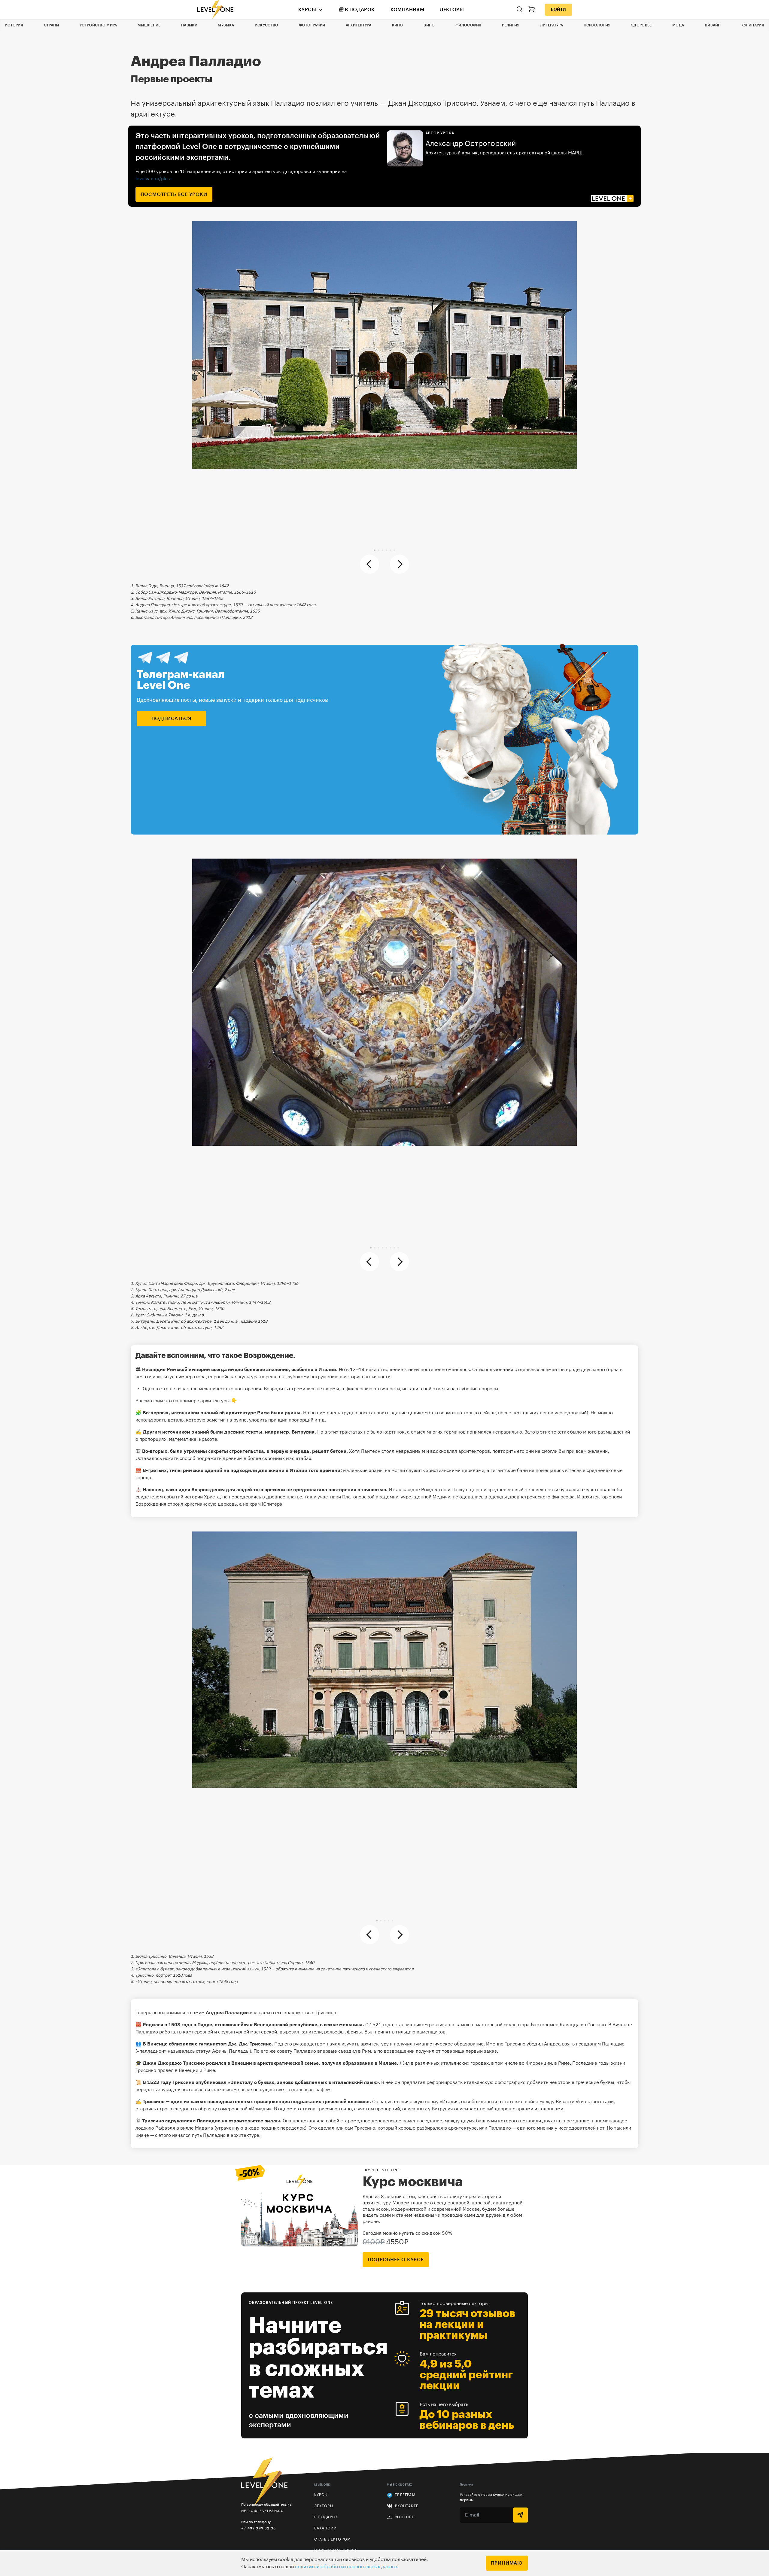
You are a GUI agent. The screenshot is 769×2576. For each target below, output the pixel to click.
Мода (678, 25)
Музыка (226, 25)
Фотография (312, 25)
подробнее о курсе (396, 2260)
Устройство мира (98, 25)
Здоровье (641, 25)
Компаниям (407, 10)
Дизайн (713, 25)
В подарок (360, 10)
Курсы (307, 10)
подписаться (172, 719)
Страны (52, 25)
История (14, 25)
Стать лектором (333, 2539)
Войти (558, 10)
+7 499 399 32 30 (258, 2528)
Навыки (189, 25)
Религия (511, 25)
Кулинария (753, 25)
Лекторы (452, 10)
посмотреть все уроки (174, 194)
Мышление (149, 25)
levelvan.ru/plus (153, 178)
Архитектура (359, 25)
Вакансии (326, 2528)
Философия (468, 25)
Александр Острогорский (471, 144)
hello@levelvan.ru (262, 2511)
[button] (375, 550)
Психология (597, 25)
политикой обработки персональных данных (346, 2567)
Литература (552, 25)
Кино (398, 25)
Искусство (267, 25)
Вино (429, 25)
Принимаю (507, 2563)
